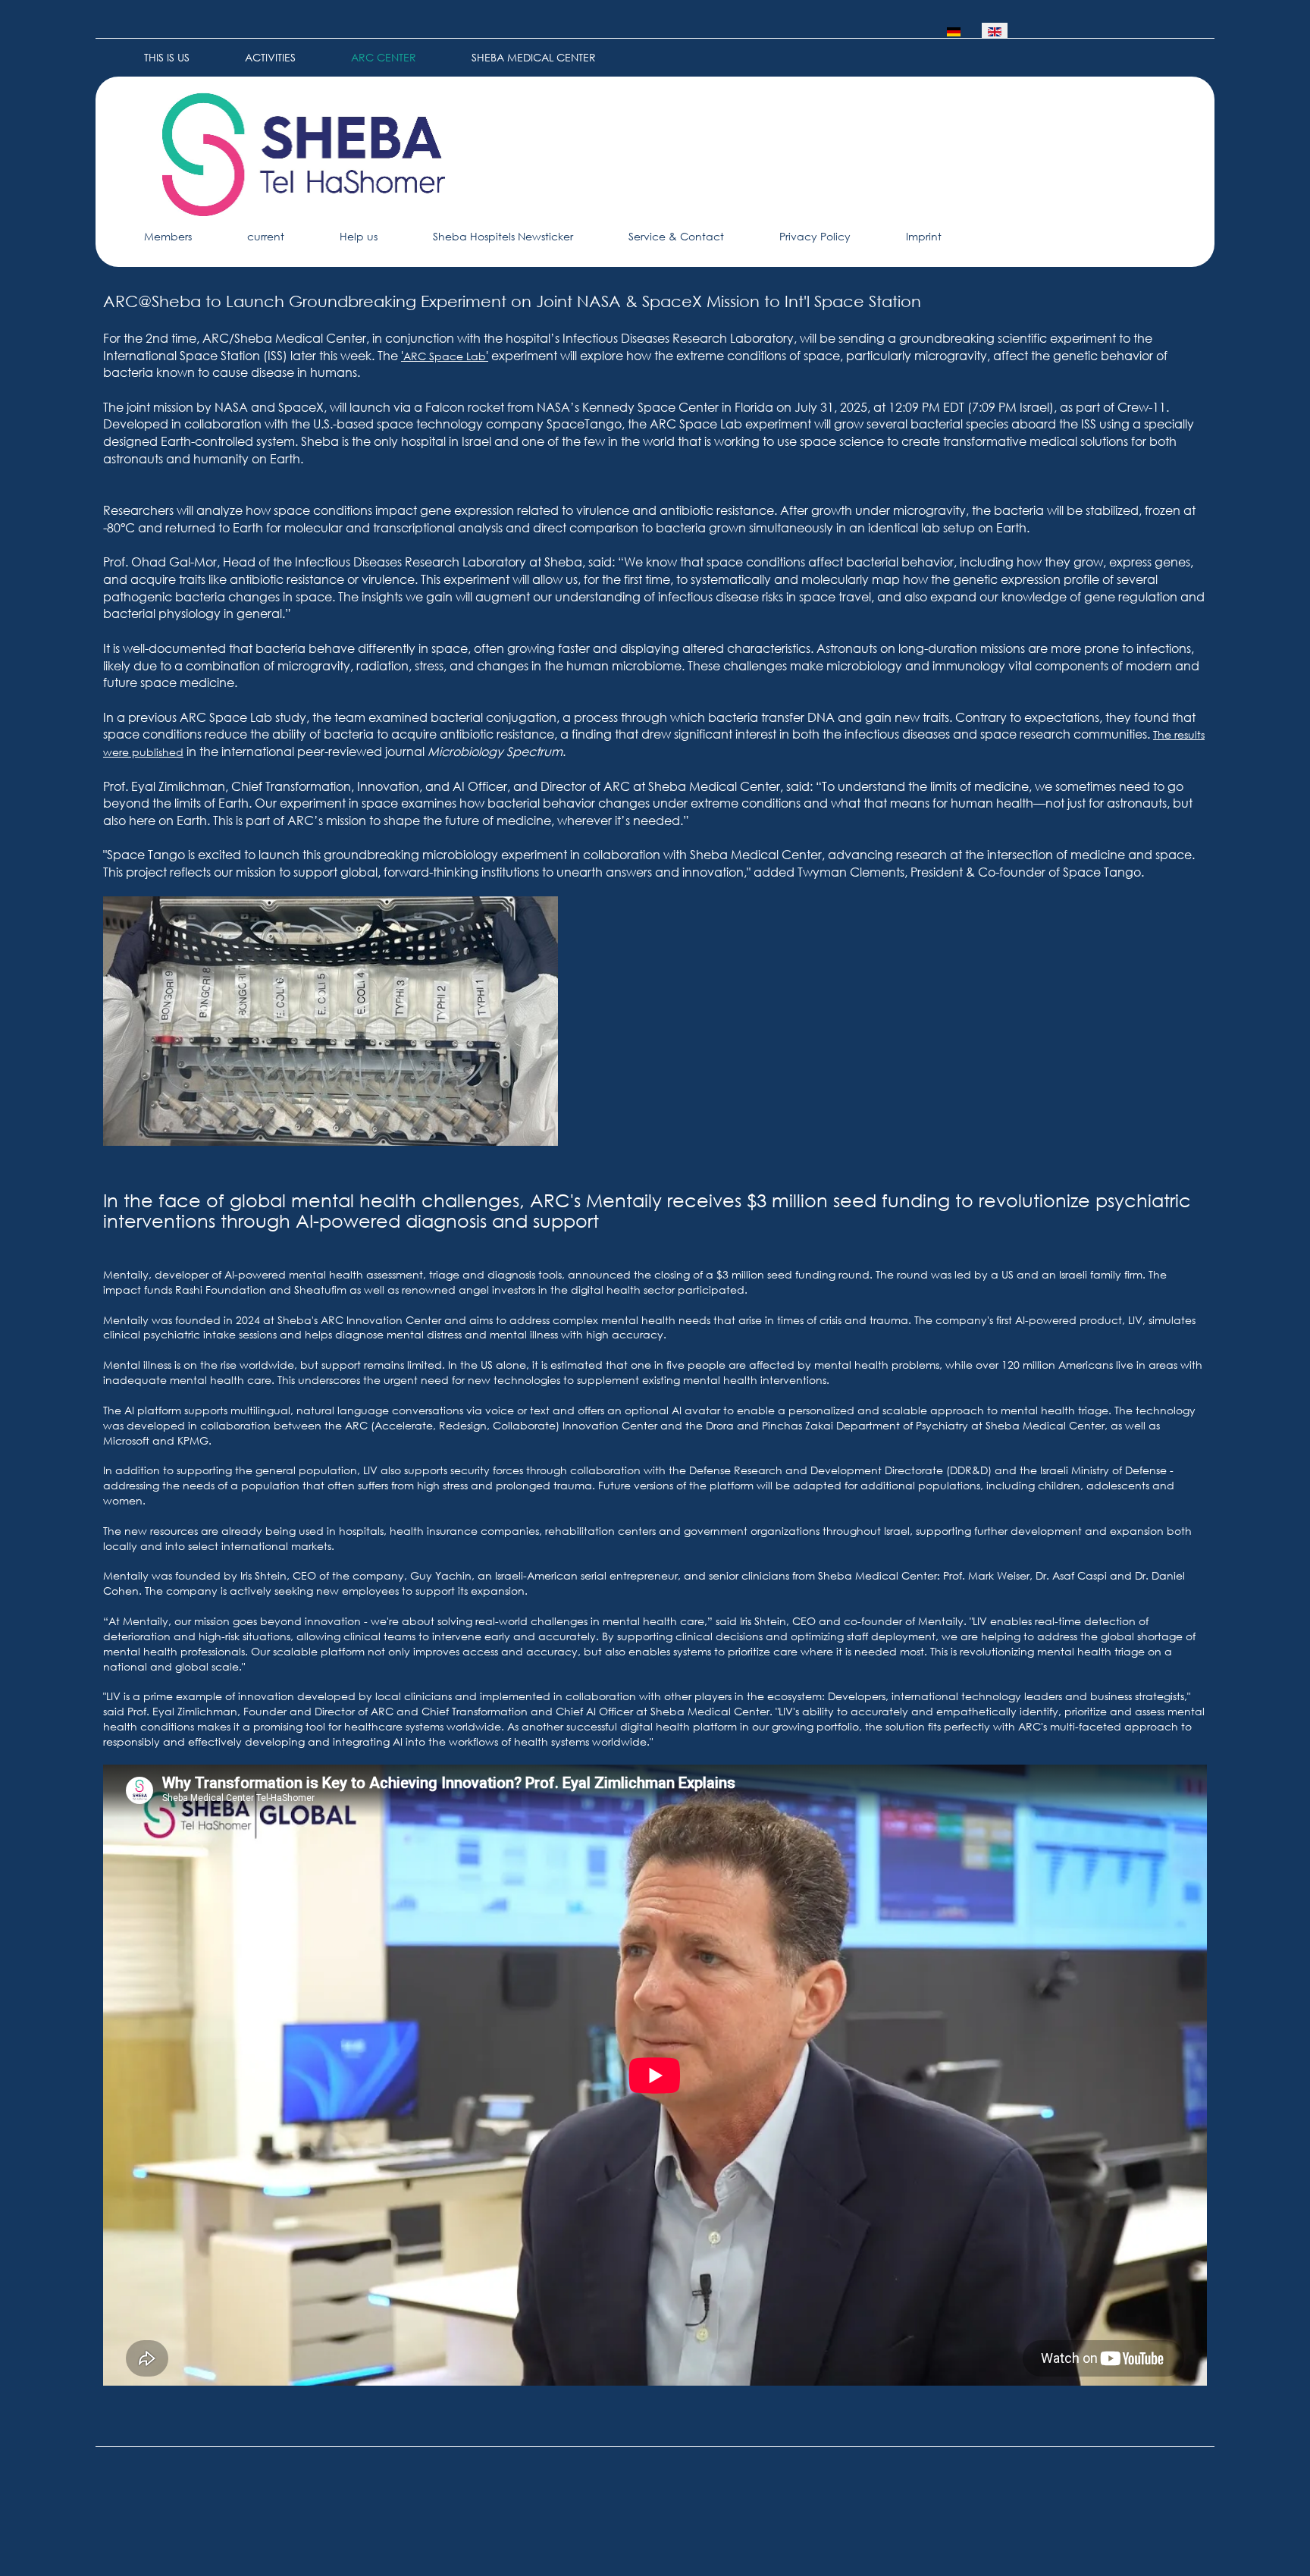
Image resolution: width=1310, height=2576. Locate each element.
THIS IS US (167, 57)
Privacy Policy (815, 236)
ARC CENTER (384, 57)
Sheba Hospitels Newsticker (503, 236)
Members (168, 236)
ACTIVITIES (270, 57)
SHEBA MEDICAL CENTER (534, 57)
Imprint (924, 236)
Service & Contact (676, 236)
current (266, 236)
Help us (359, 236)
